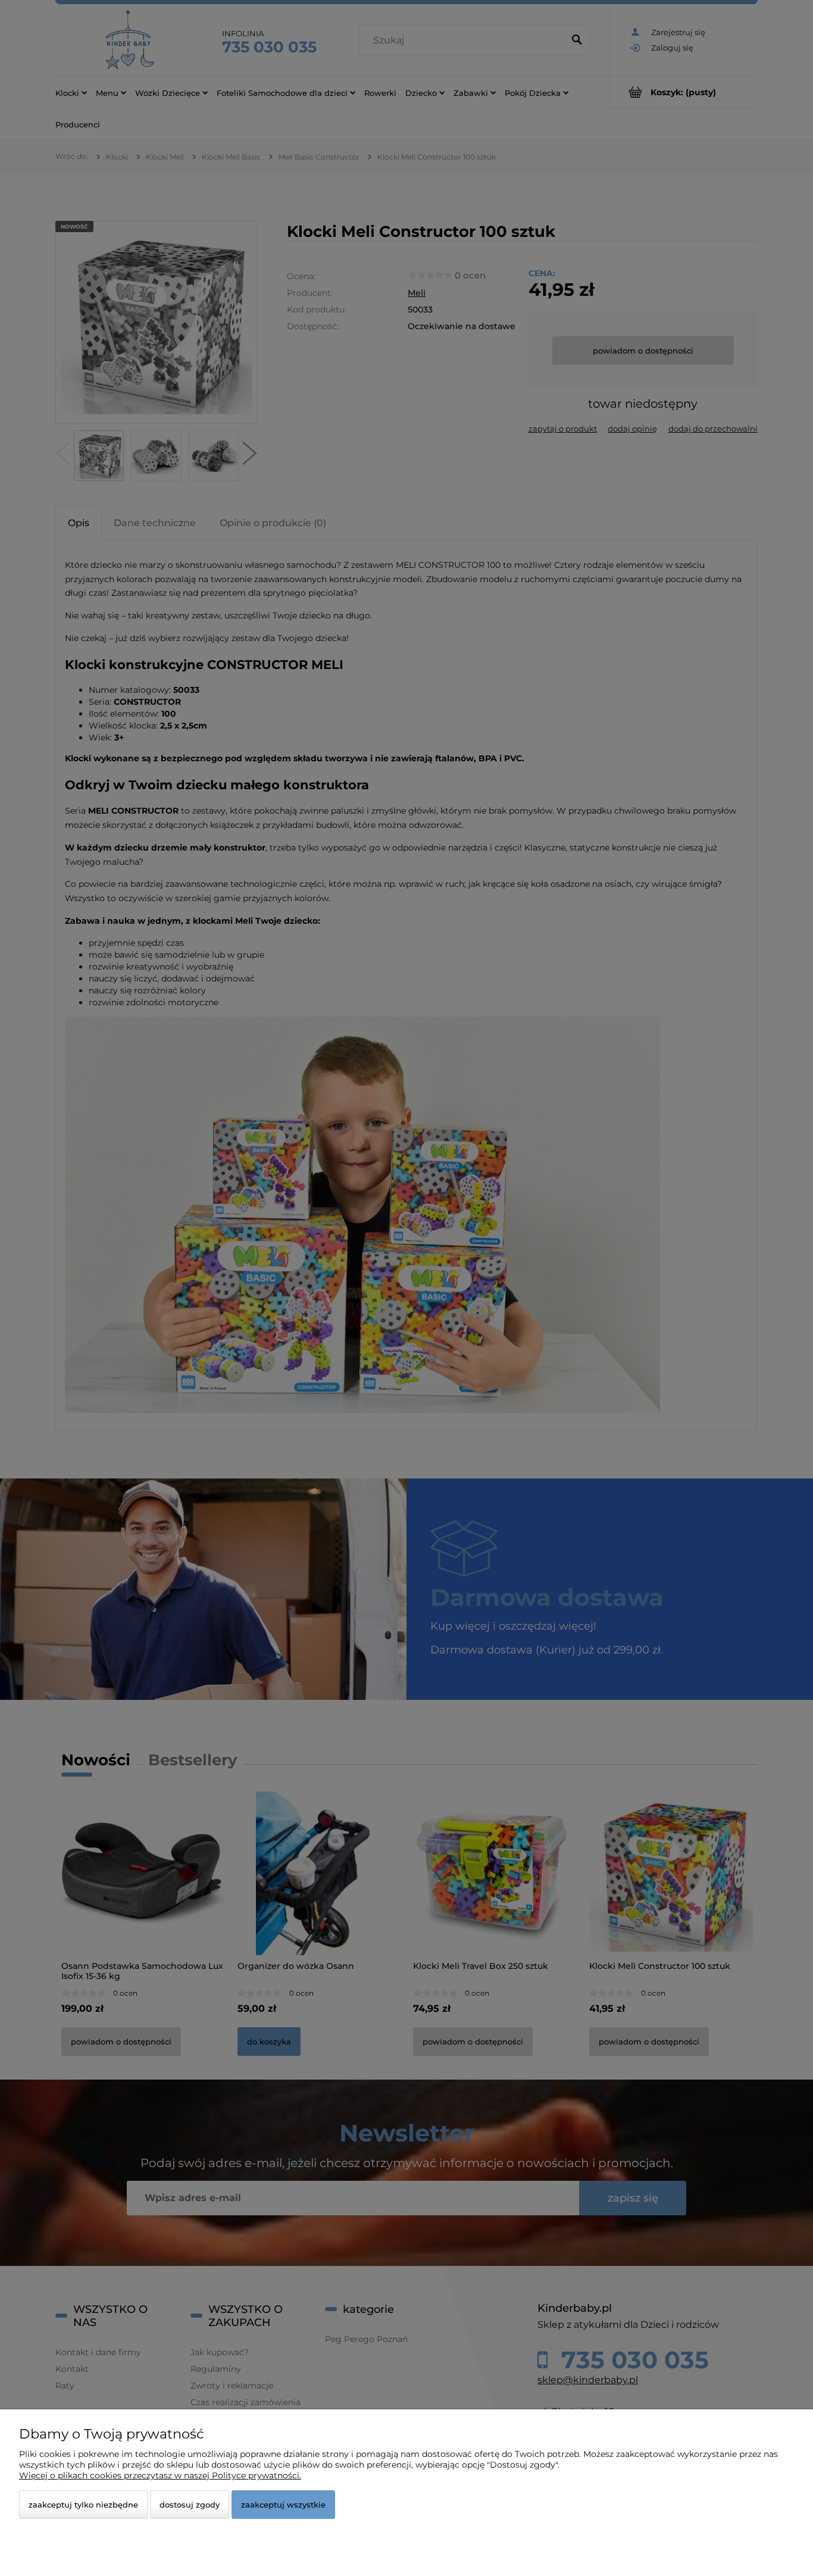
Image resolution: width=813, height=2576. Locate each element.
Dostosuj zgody (190, 2505)
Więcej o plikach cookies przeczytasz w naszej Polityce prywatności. (160, 2475)
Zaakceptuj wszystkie (283, 2505)
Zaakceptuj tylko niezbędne (83, 2505)
